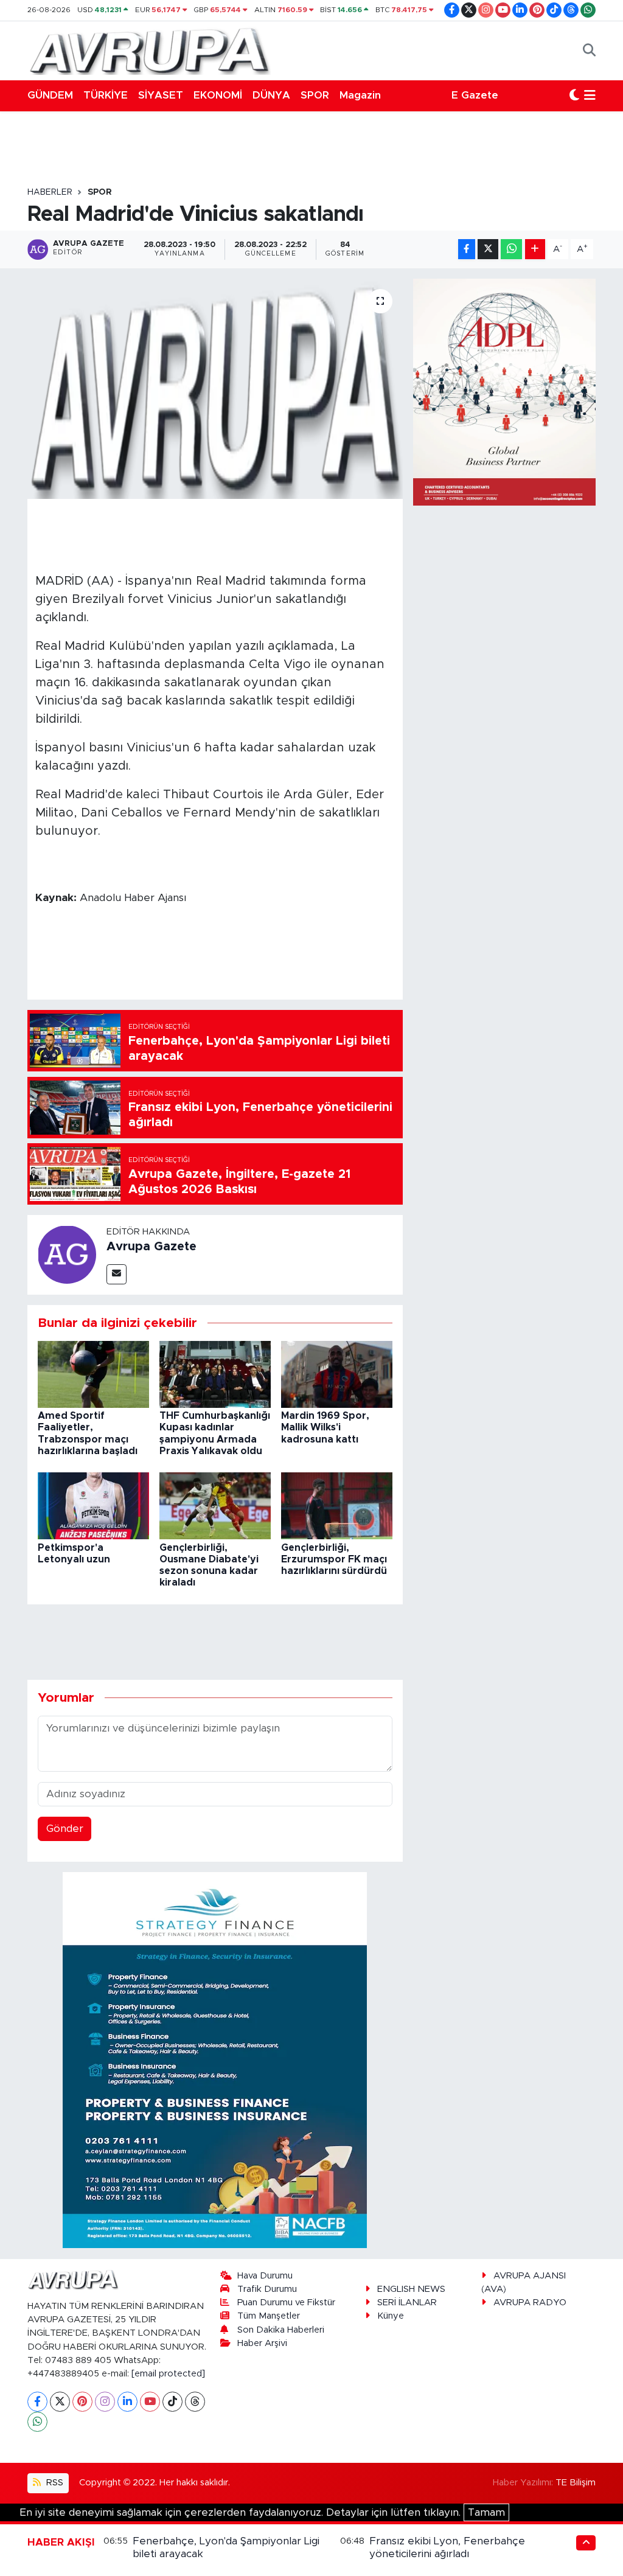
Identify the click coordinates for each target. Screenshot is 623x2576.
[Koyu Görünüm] (574, 96)
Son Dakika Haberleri (281, 2330)
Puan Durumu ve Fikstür (286, 2303)
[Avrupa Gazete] (149, 50)
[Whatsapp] (37, 2422)
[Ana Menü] (590, 96)
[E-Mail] (117, 1274)
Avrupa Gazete (151, 1247)
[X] (60, 2402)
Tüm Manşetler (269, 2316)
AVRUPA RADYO (530, 2303)
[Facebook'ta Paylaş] (467, 249)
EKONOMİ (218, 95)
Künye (391, 2316)
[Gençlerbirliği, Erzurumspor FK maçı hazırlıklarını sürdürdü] (337, 1506)
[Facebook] (37, 2402)
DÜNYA (271, 95)
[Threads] (195, 2402)
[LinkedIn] (127, 2402)
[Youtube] (150, 2402)
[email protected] (168, 2374)
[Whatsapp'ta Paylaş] (511, 249)
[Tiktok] (172, 2402)
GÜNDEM (50, 95)
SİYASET (161, 95)
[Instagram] (105, 2402)
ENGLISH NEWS (411, 2289)
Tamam (486, 2512)
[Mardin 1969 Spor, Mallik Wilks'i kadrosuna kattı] (337, 1373)
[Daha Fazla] (535, 249)
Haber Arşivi (262, 2343)
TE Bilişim (576, 2483)
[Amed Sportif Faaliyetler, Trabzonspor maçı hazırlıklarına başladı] (93, 1373)
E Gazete (475, 95)
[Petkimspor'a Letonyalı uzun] (93, 1506)
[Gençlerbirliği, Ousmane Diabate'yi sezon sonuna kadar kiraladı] (215, 1506)
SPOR (315, 95)
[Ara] (589, 50)
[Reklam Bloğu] (215, 2059)
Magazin (360, 95)
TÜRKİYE (106, 95)
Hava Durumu (265, 2276)
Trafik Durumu (267, 2289)
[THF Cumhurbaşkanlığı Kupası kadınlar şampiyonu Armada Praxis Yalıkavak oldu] (215, 1373)
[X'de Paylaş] (488, 249)
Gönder (65, 1829)
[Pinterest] (82, 2402)
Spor (100, 192)
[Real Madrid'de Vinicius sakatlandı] (215, 389)
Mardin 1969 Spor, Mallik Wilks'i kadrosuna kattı (325, 1427)
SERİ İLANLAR (407, 2303)
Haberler (50, 192)
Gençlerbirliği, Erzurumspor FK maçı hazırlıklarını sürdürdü (334, 1559)
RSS (54, 2483)
